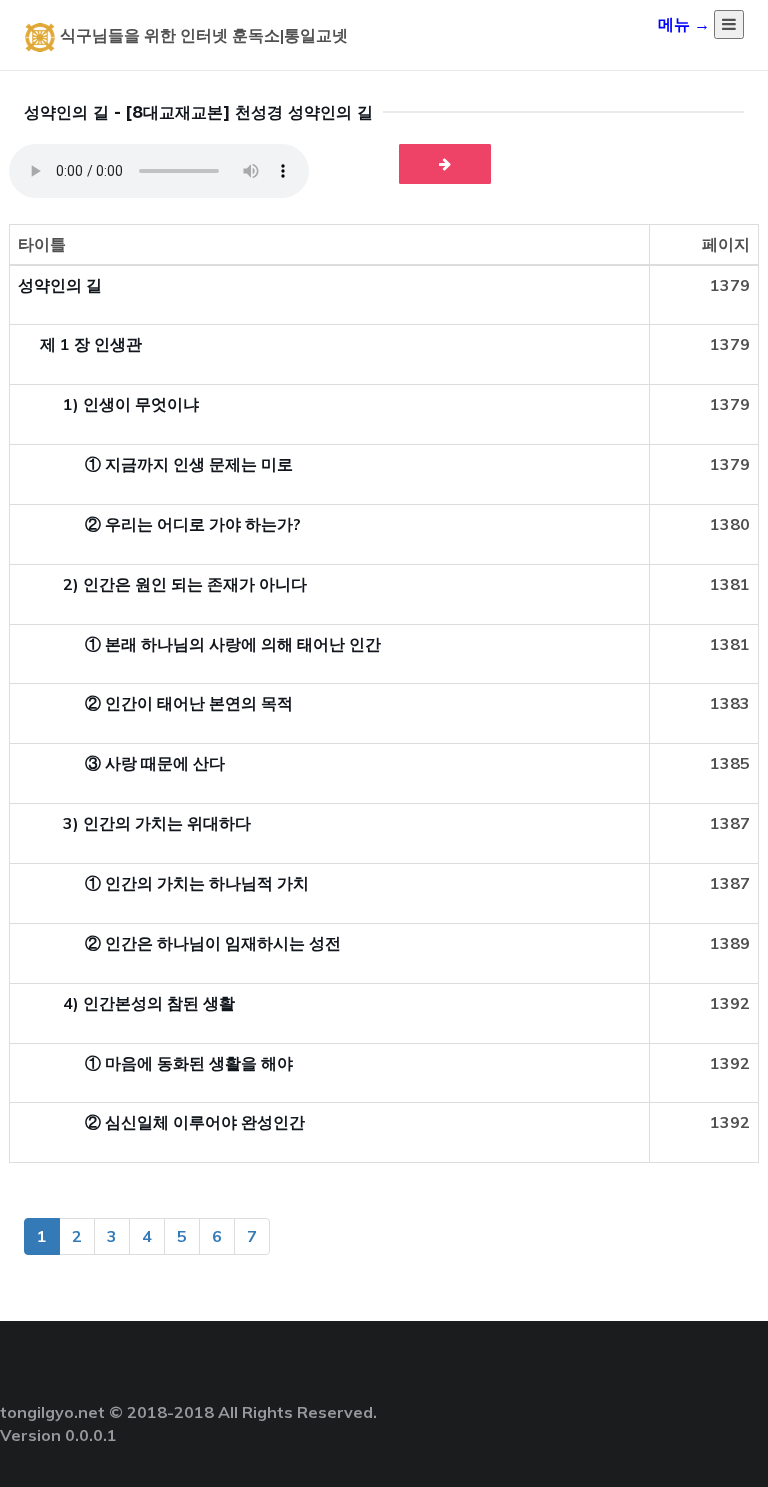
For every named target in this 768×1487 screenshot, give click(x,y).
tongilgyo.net (52, 1412)
